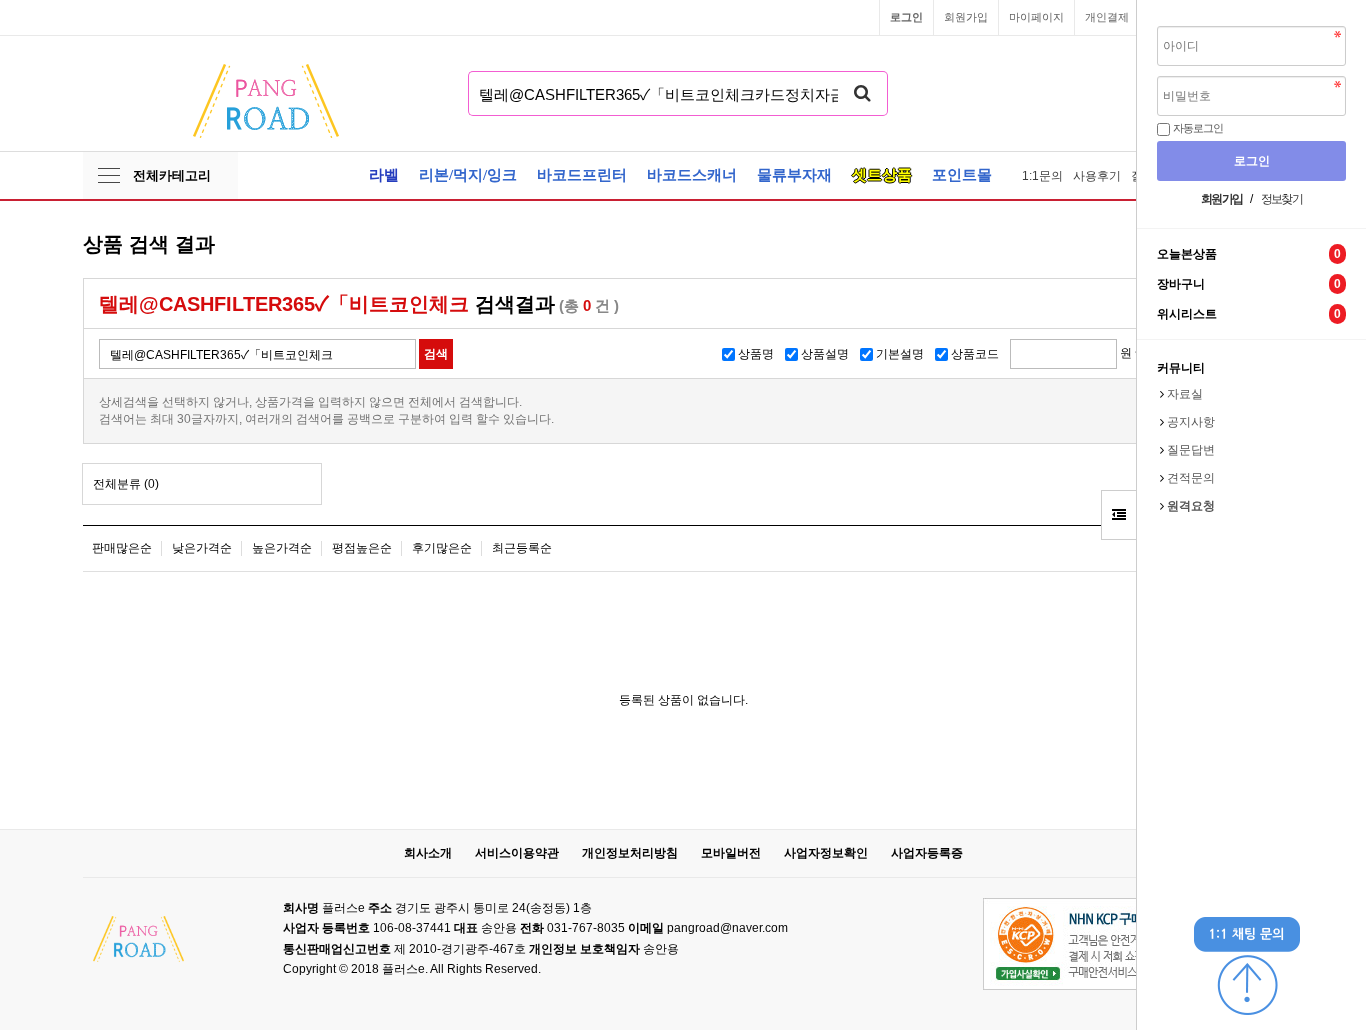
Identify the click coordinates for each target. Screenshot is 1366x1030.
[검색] (863, 93)
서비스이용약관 (517, 853)
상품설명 (825, 354)
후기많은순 (442, 548)
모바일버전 (731, 853)
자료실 (1185, 394)
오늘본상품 (1249, 254)
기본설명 (900, 354)
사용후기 (1097, 176)
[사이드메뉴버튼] (1118, 515)
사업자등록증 (927, 853)
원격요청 (1191, 506)
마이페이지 (1036, 17)
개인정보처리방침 (630, 853)
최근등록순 (522, 548)
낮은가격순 (202, 548)
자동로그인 (1197, 128)
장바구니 (1249, 284)
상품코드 (975, 354)
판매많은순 (122, 548)
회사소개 (428, 853)
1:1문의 (1042, 176)
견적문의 (1191, 478)
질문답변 (1191, 450)
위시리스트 (1249, 314)
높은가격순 (282, 548)
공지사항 (1191, 422)
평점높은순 (362, 548)
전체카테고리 (172, 175)
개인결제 (1107, 17)
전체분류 (126, 484)
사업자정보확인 (826, 853)
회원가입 (966, 17)
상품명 (756, 354)
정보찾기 (1281, 199)
